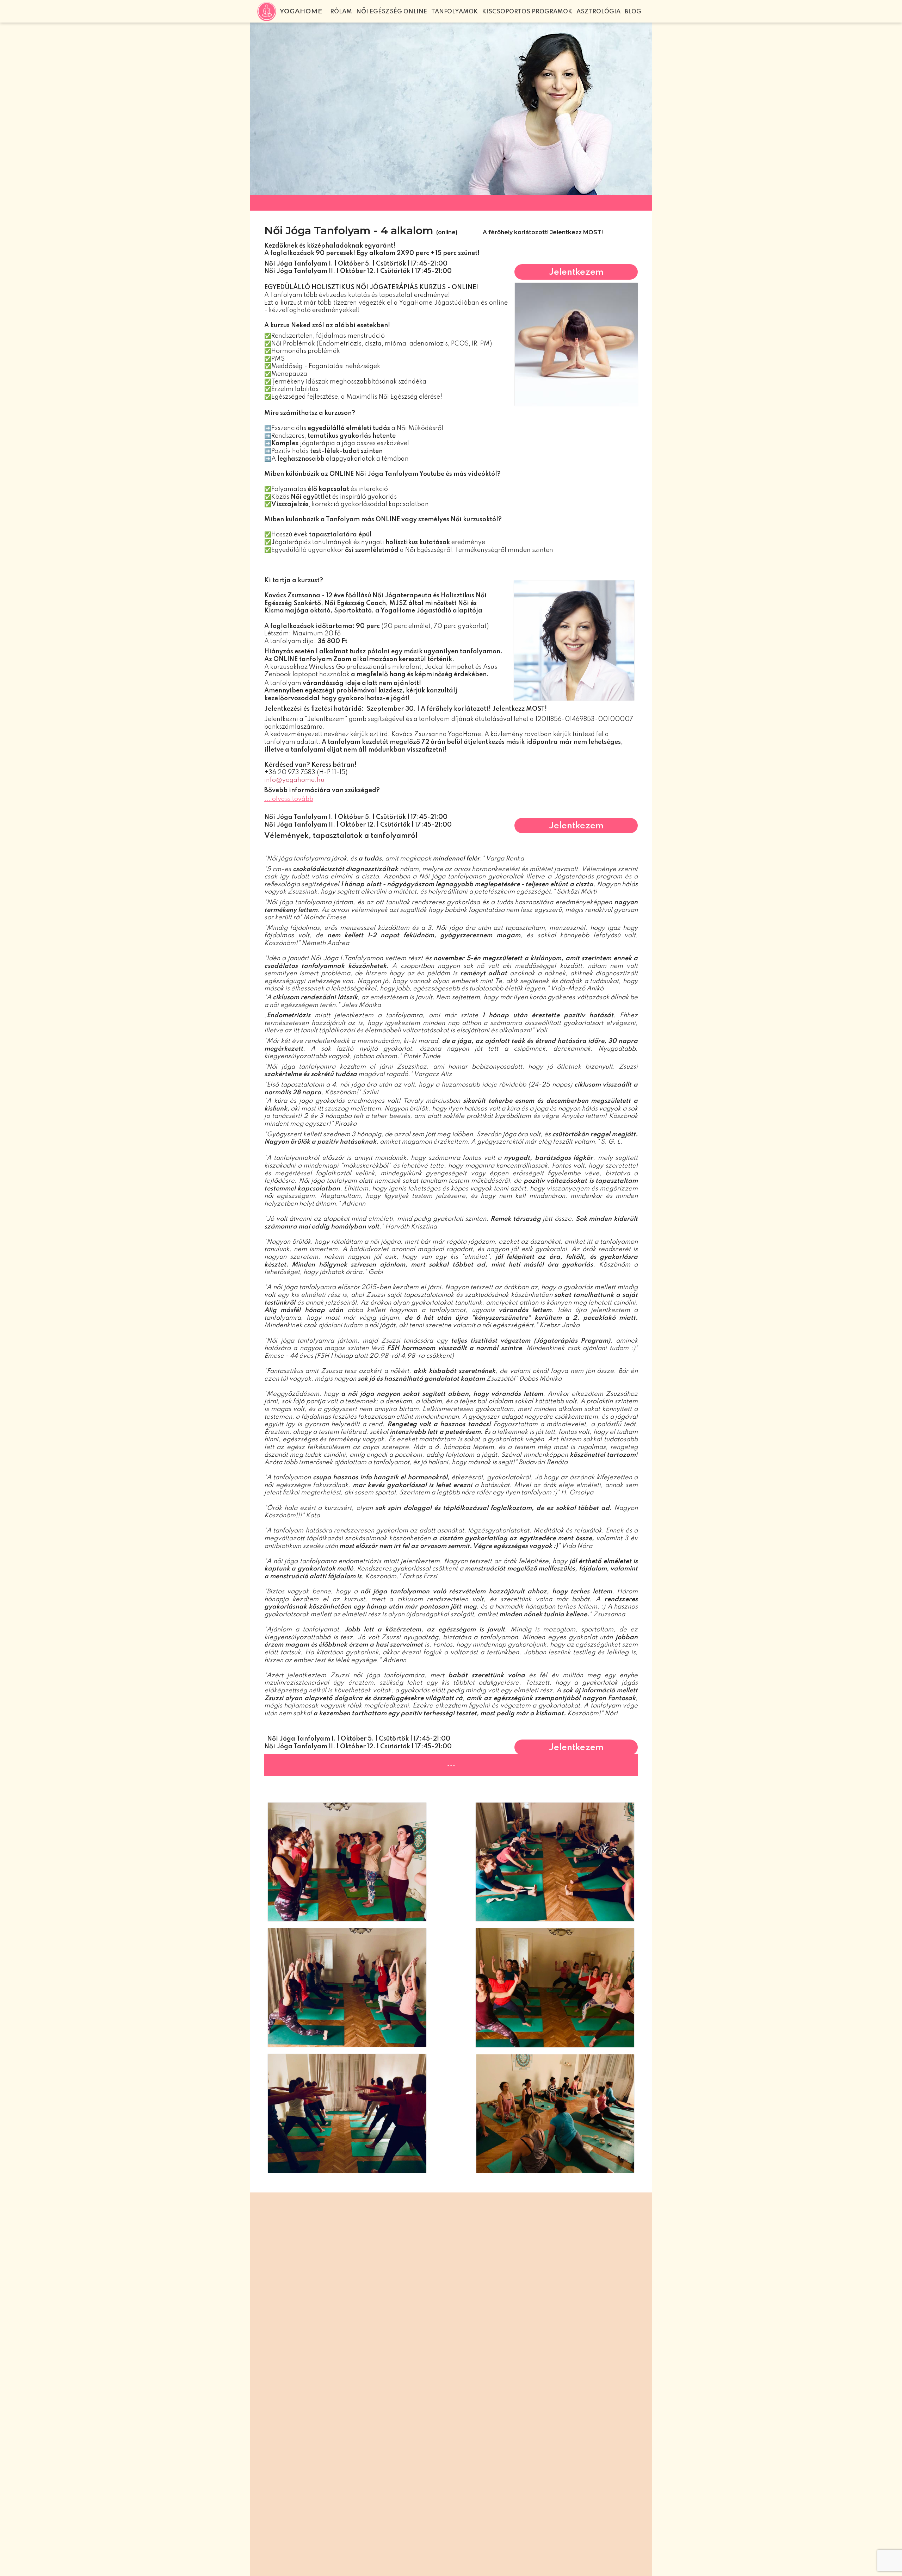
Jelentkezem (576, 272)
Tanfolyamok (455, 12)
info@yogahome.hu (294, 780)
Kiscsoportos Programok (527, 12)
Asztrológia (598, 12)
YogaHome (301, 11)
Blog (633, 12)
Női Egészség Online (392, 12)
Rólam (341, 12)
